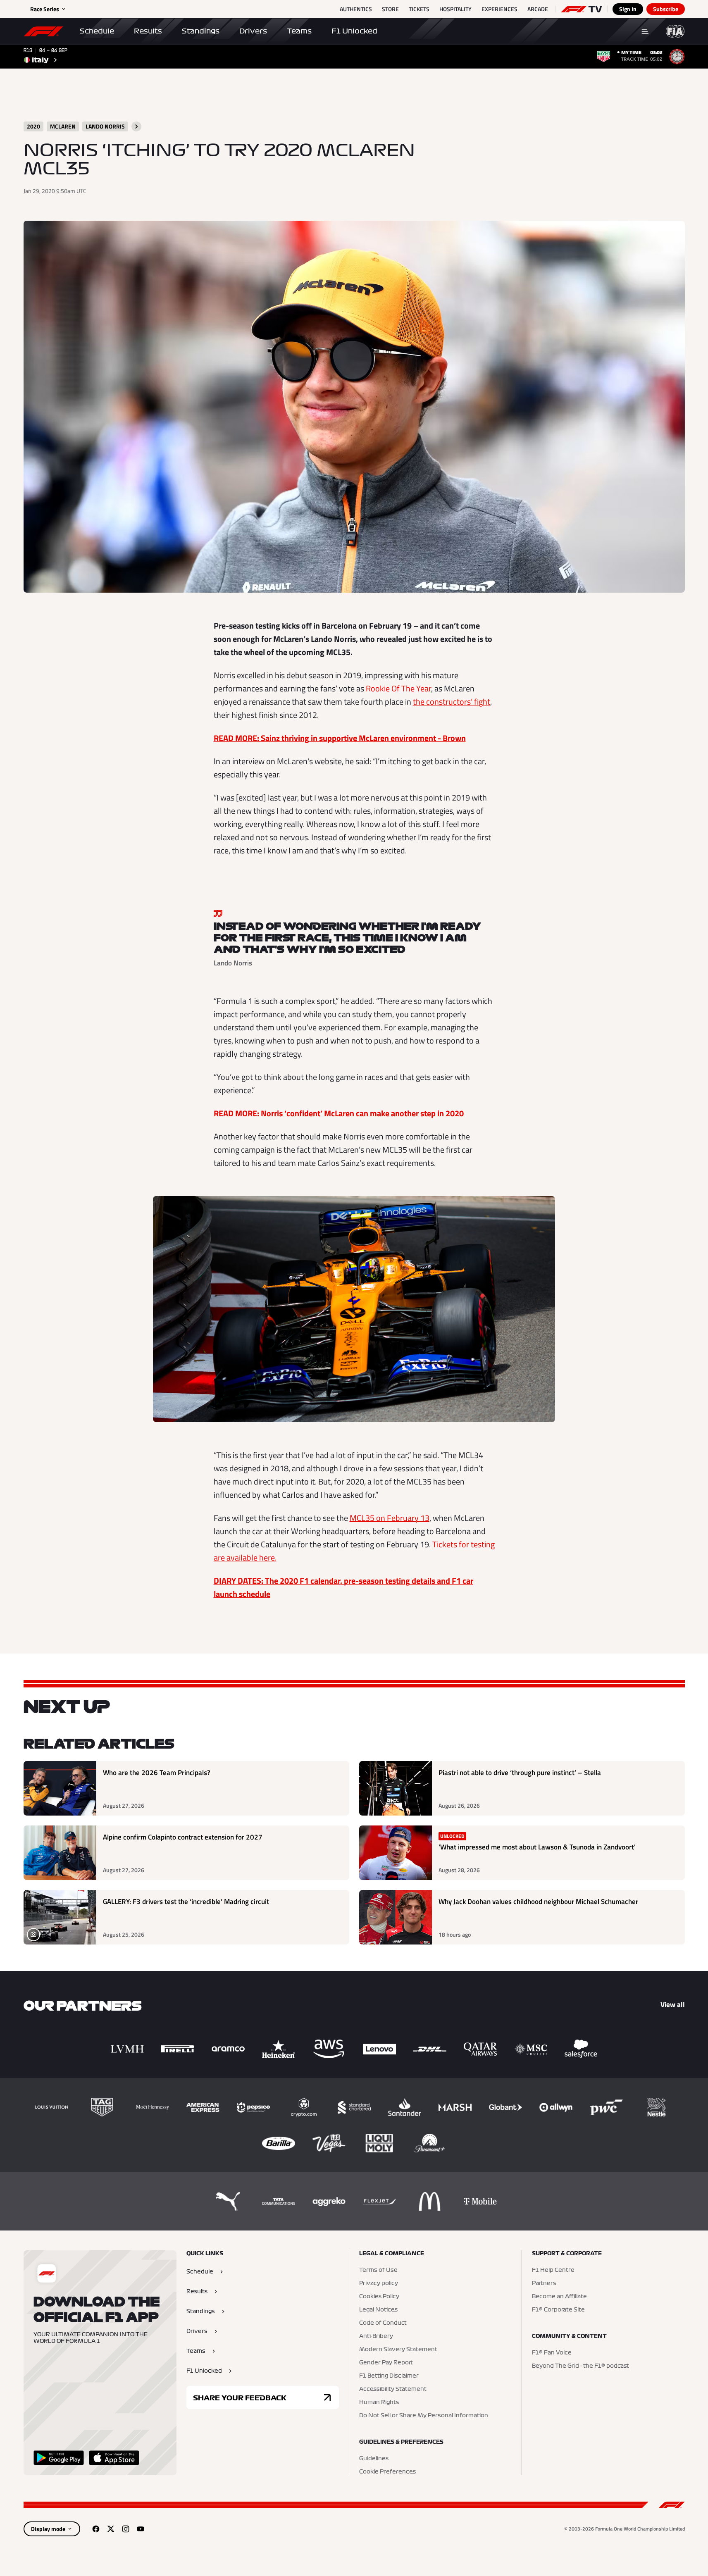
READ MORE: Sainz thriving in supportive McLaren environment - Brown (340, 738)
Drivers (253, 31)
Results (148, 31)
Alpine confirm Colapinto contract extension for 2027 (183, 1837)
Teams (299, 31)
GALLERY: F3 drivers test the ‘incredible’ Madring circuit (186, 1902)
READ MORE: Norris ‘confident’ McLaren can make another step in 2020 (339, 1113)
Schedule (97, 31)
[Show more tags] (136, 126)
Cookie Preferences (387, 2472)
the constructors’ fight (452, 702)
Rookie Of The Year (398, 688)
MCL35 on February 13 (390, 1518)
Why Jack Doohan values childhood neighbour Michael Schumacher (538, 1902)
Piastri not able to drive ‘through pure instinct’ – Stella (520, 1773)
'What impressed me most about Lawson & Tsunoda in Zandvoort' (537, 1847)
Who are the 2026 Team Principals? (157, 1773)
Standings (201, 31)
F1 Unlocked (354, 31)
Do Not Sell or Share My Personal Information (424, 2416)
